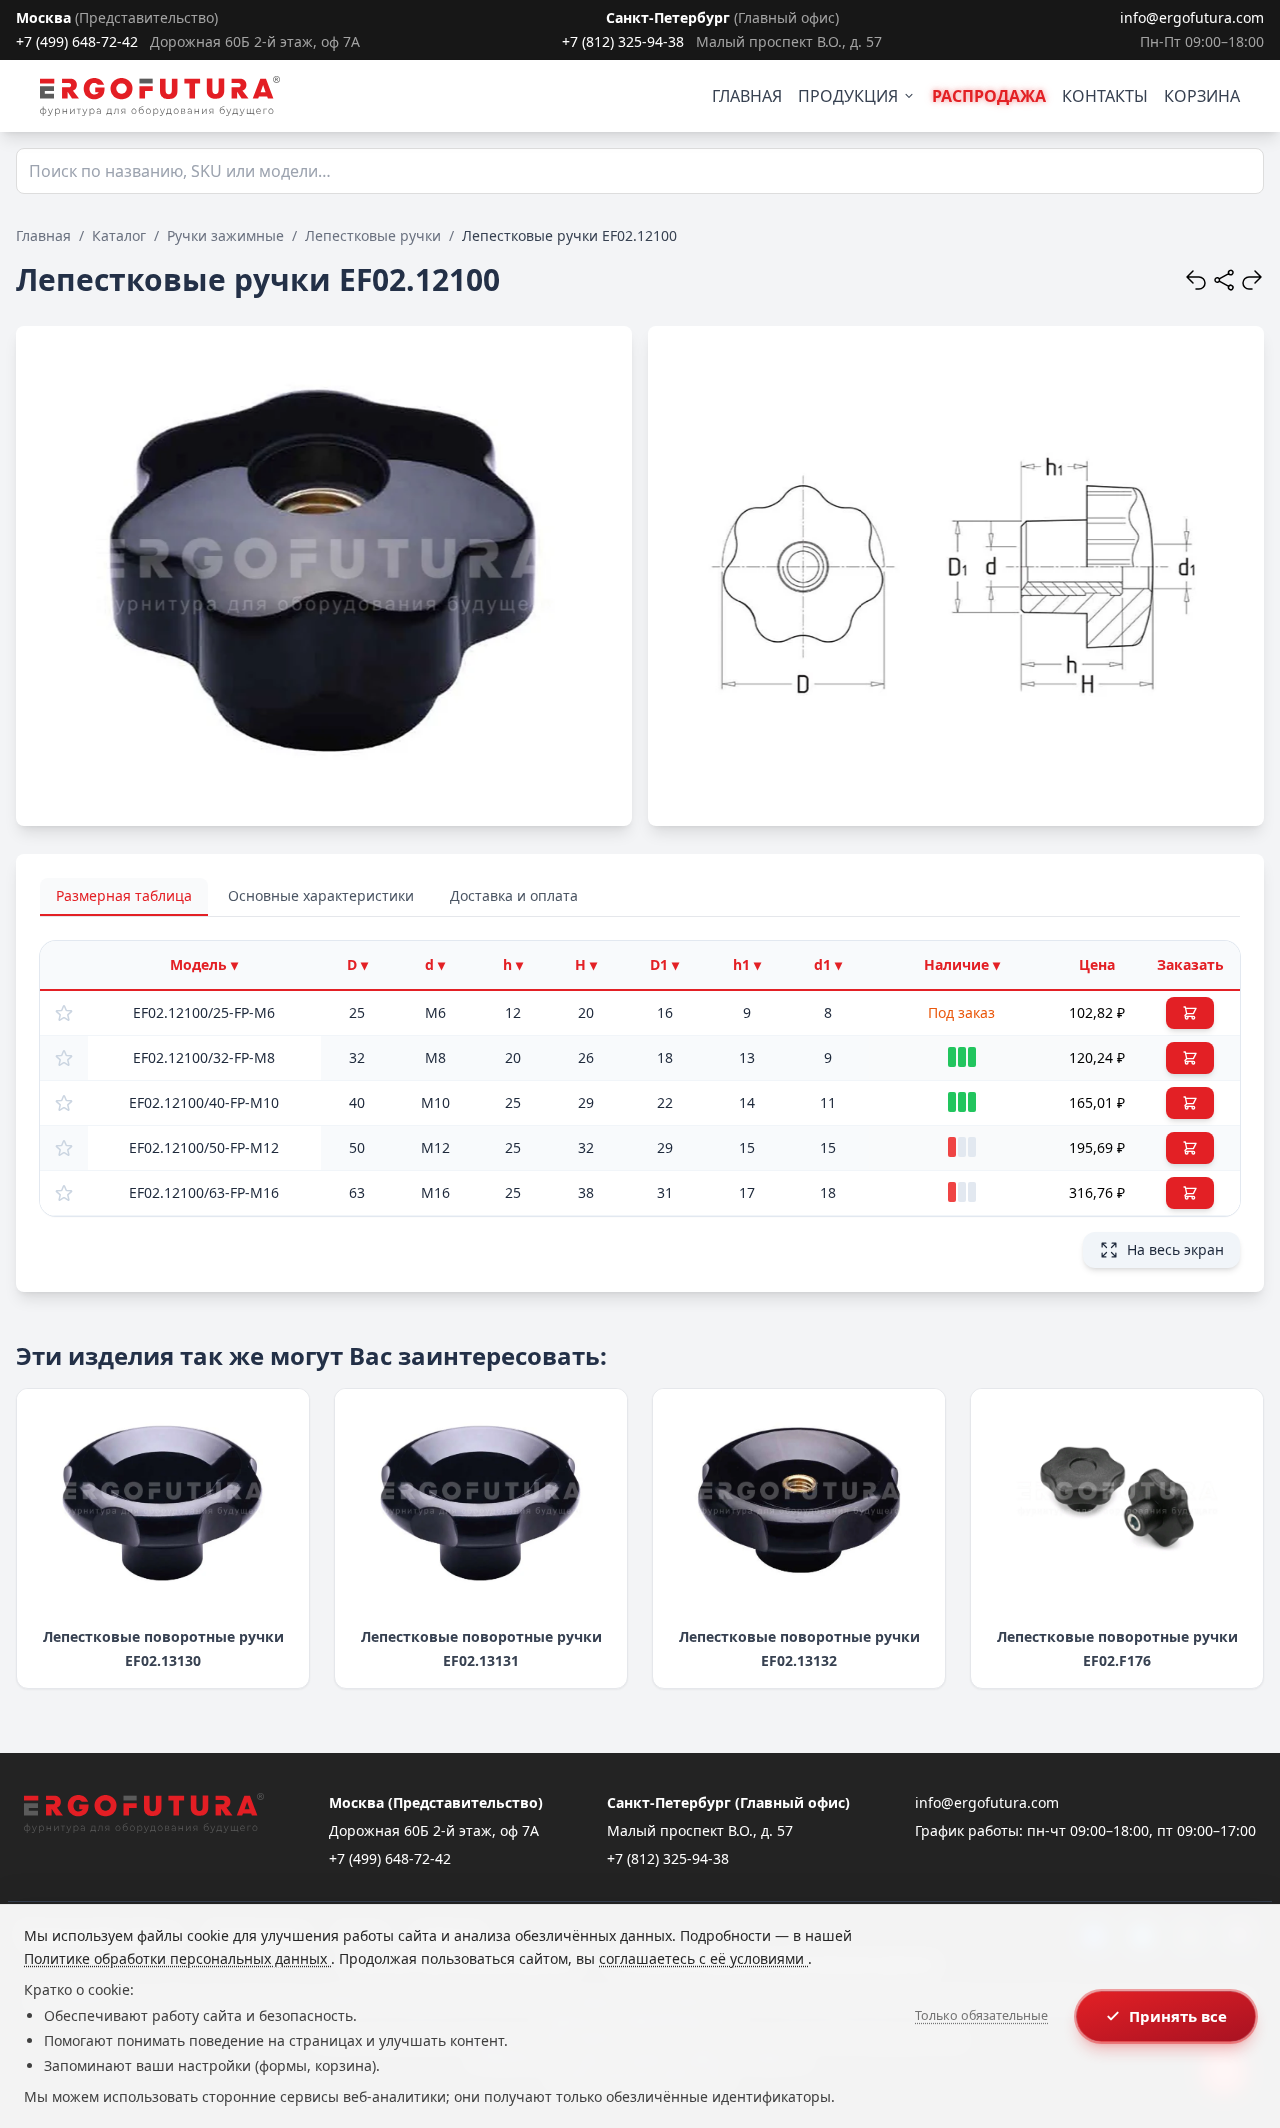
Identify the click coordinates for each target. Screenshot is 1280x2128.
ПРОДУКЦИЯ (848, 96)
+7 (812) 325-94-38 (623, 41)
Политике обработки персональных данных (177, 1958)
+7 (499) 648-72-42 (77, 41)
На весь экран (1175, 1249)
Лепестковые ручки (373, 235)
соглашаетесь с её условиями (703, 1958)
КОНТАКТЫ (1105, 96)
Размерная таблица (124, 895)
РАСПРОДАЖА (989, 96)
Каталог (119, 235)
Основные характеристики (321, 895)
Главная (43, 235)
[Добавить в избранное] (64, 1013)
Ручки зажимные (225, 235)
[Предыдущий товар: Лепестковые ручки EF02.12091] (1196, 280)
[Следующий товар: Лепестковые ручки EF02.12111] (1252, 280)
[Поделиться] (1224, 280)
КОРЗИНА (1202, 96)
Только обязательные (981, 2015)
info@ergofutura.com (1192, 17)
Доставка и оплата (514, 895)
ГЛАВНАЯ (747, 96)
